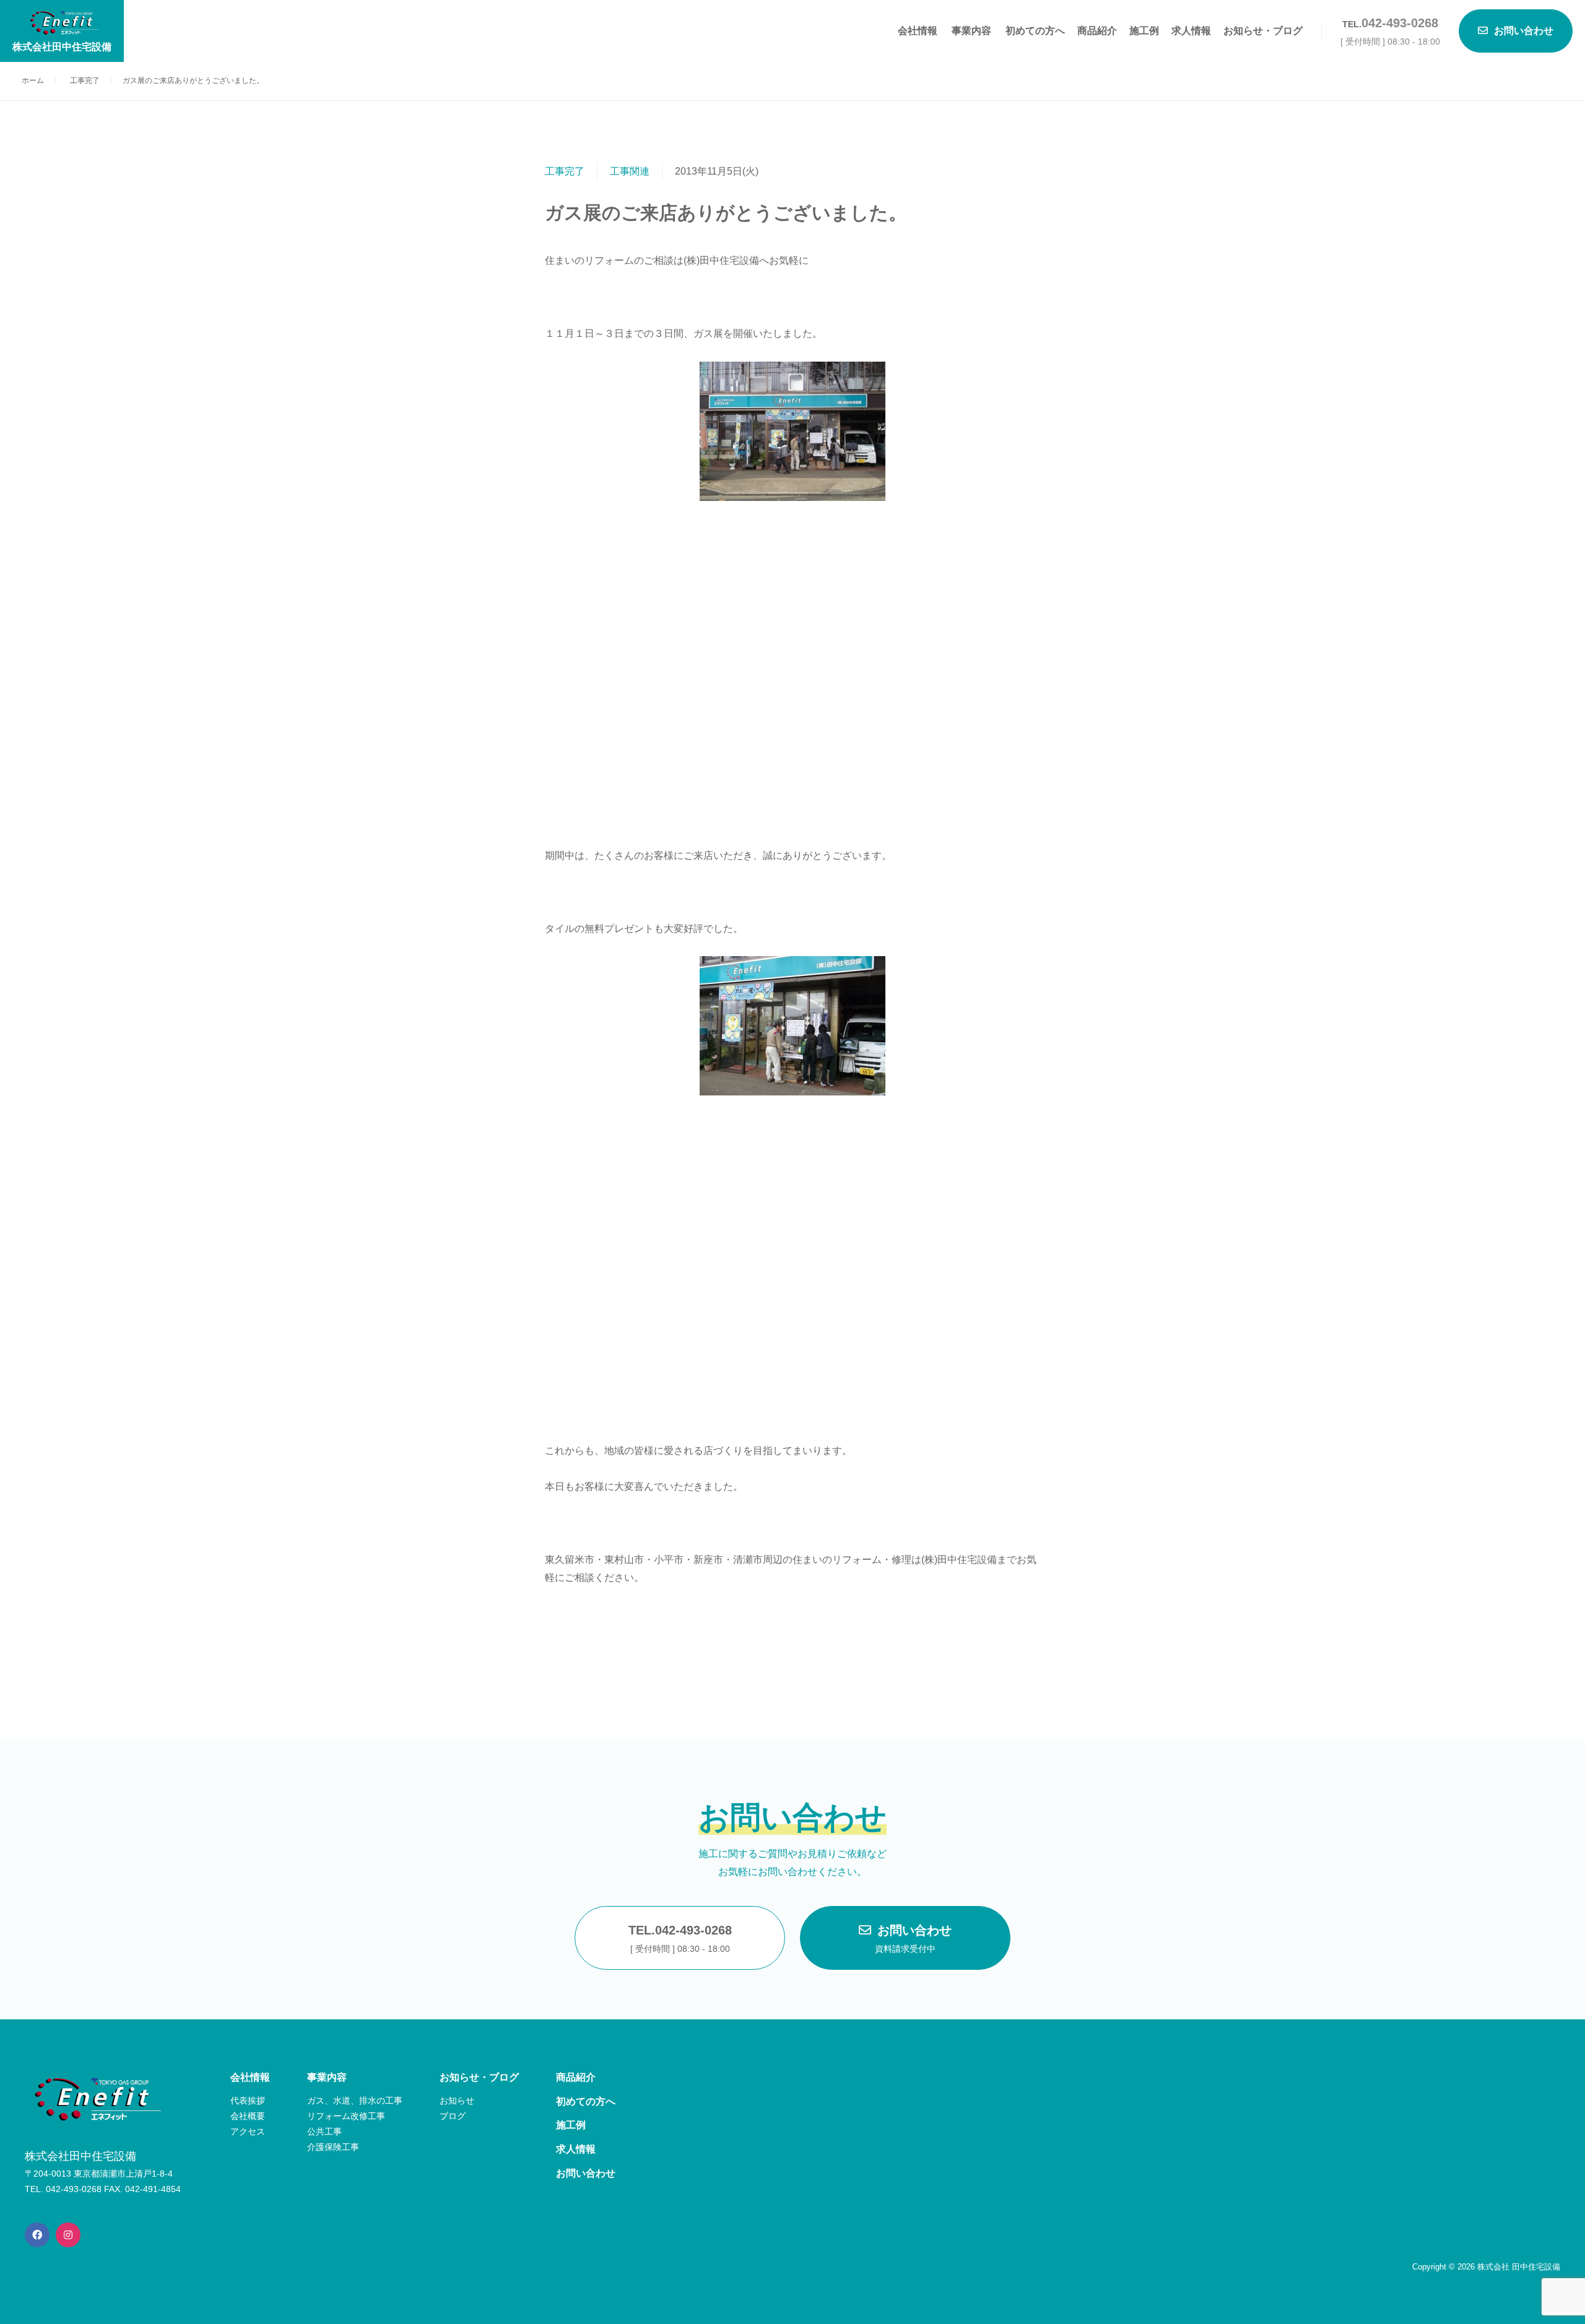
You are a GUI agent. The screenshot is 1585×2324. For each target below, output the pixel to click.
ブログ (453, 2116)
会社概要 (248, 2116)
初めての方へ (1035, 31)
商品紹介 (1097, 31)
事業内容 (971, 31)
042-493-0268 (1400, 23)
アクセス (248, 2131)
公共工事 (324, 2131)
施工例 (1144, 31)
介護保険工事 (333, 2147)
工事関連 (630, 171)
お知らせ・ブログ (1263, 31)
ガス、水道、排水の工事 (355, 2100)
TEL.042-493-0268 (680, 1939)
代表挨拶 (248, 2100)
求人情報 (1191, 31)
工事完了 (565, 171)
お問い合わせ (913, 1939)
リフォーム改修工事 (346, 2116)
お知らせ (457, 2100)
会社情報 (918, 31)
